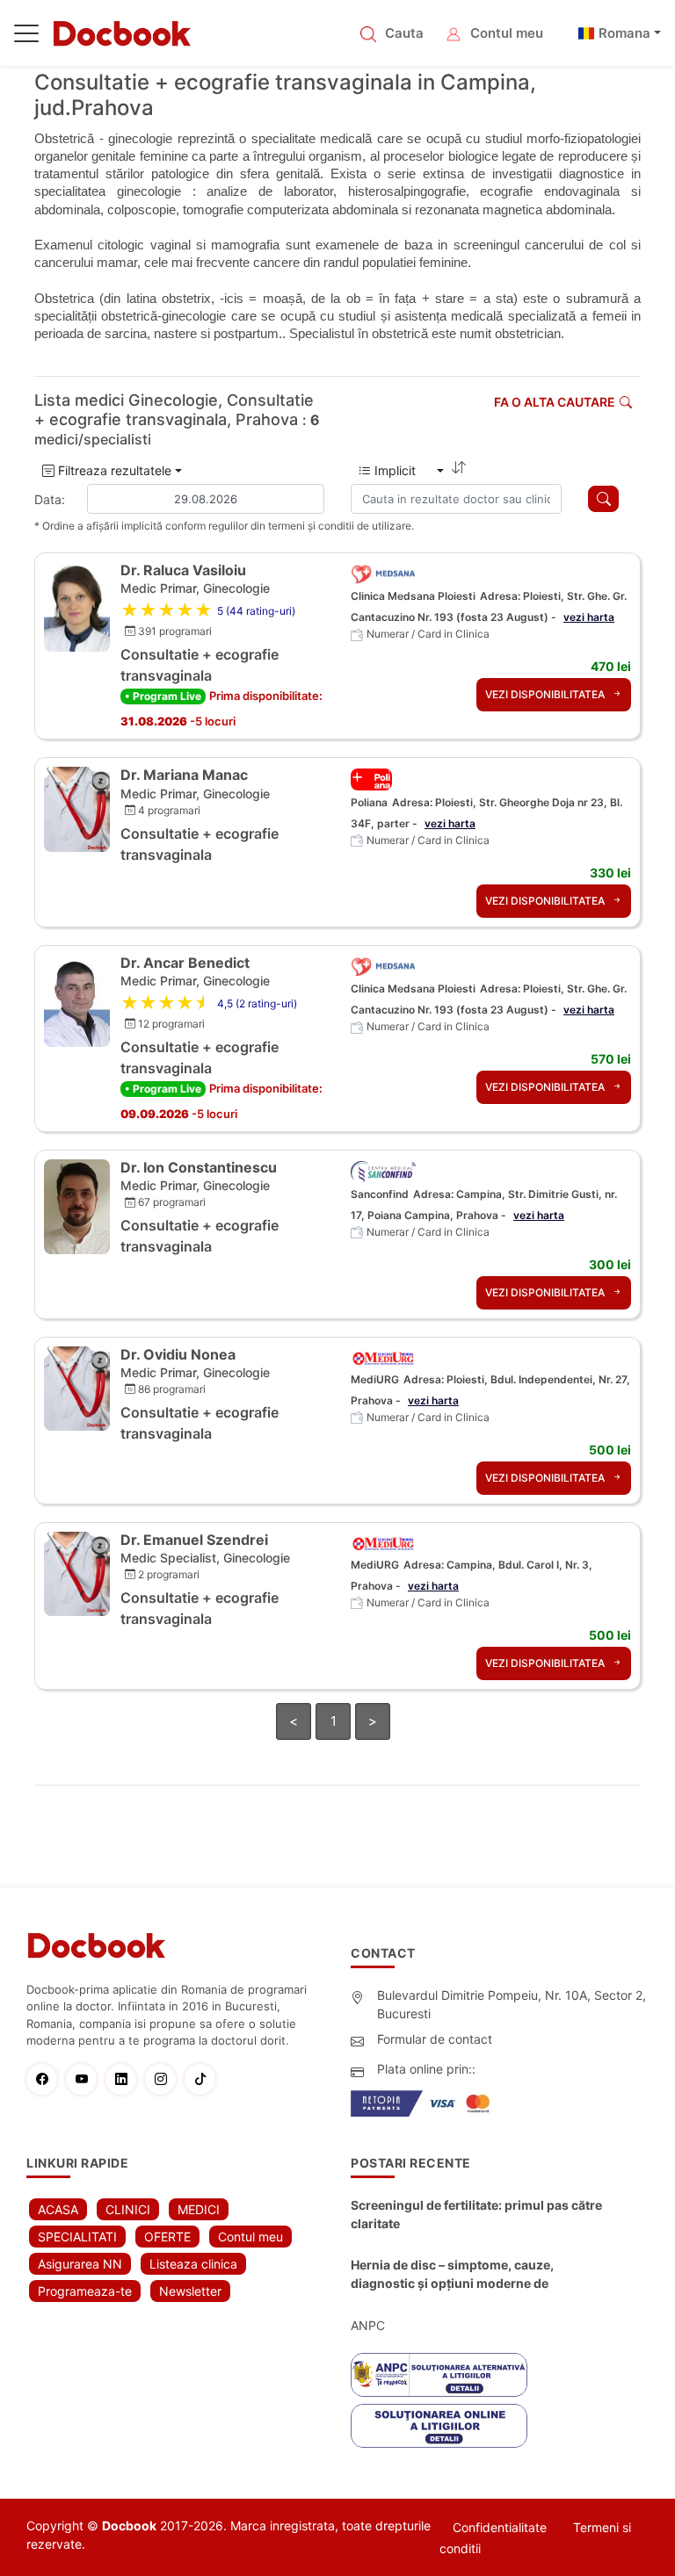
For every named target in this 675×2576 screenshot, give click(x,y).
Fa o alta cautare (555, 402)
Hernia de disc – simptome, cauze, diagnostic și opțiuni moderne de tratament (452, 2275)
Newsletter (190, 2291)
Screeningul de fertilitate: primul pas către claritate (476, 2214)
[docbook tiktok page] (204, 2079)
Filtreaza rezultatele (113, 470)
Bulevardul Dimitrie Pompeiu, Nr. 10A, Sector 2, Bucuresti (512, 2004)
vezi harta (589, 617)
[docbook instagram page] (165, 2079)
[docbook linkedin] (125, 2079)
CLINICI (128, 2209)
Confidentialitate (500, 2527)
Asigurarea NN (80, 2264)
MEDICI (199, 2209)
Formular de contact (435, 2039)
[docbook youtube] (86, 2079)
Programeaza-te (85, 2291)
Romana (624, 33)
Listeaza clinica (193, 2264)
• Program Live (163, 696)
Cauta (404, 33)
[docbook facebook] (46, 2079)
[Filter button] (603, 499)
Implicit (402, 470)
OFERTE (167, 2237)
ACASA (58, 2209)
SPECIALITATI (77, 2237)
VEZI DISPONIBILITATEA (546, 694)
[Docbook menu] (26, 37)
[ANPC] (439, 2375)
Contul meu (507, 33)
